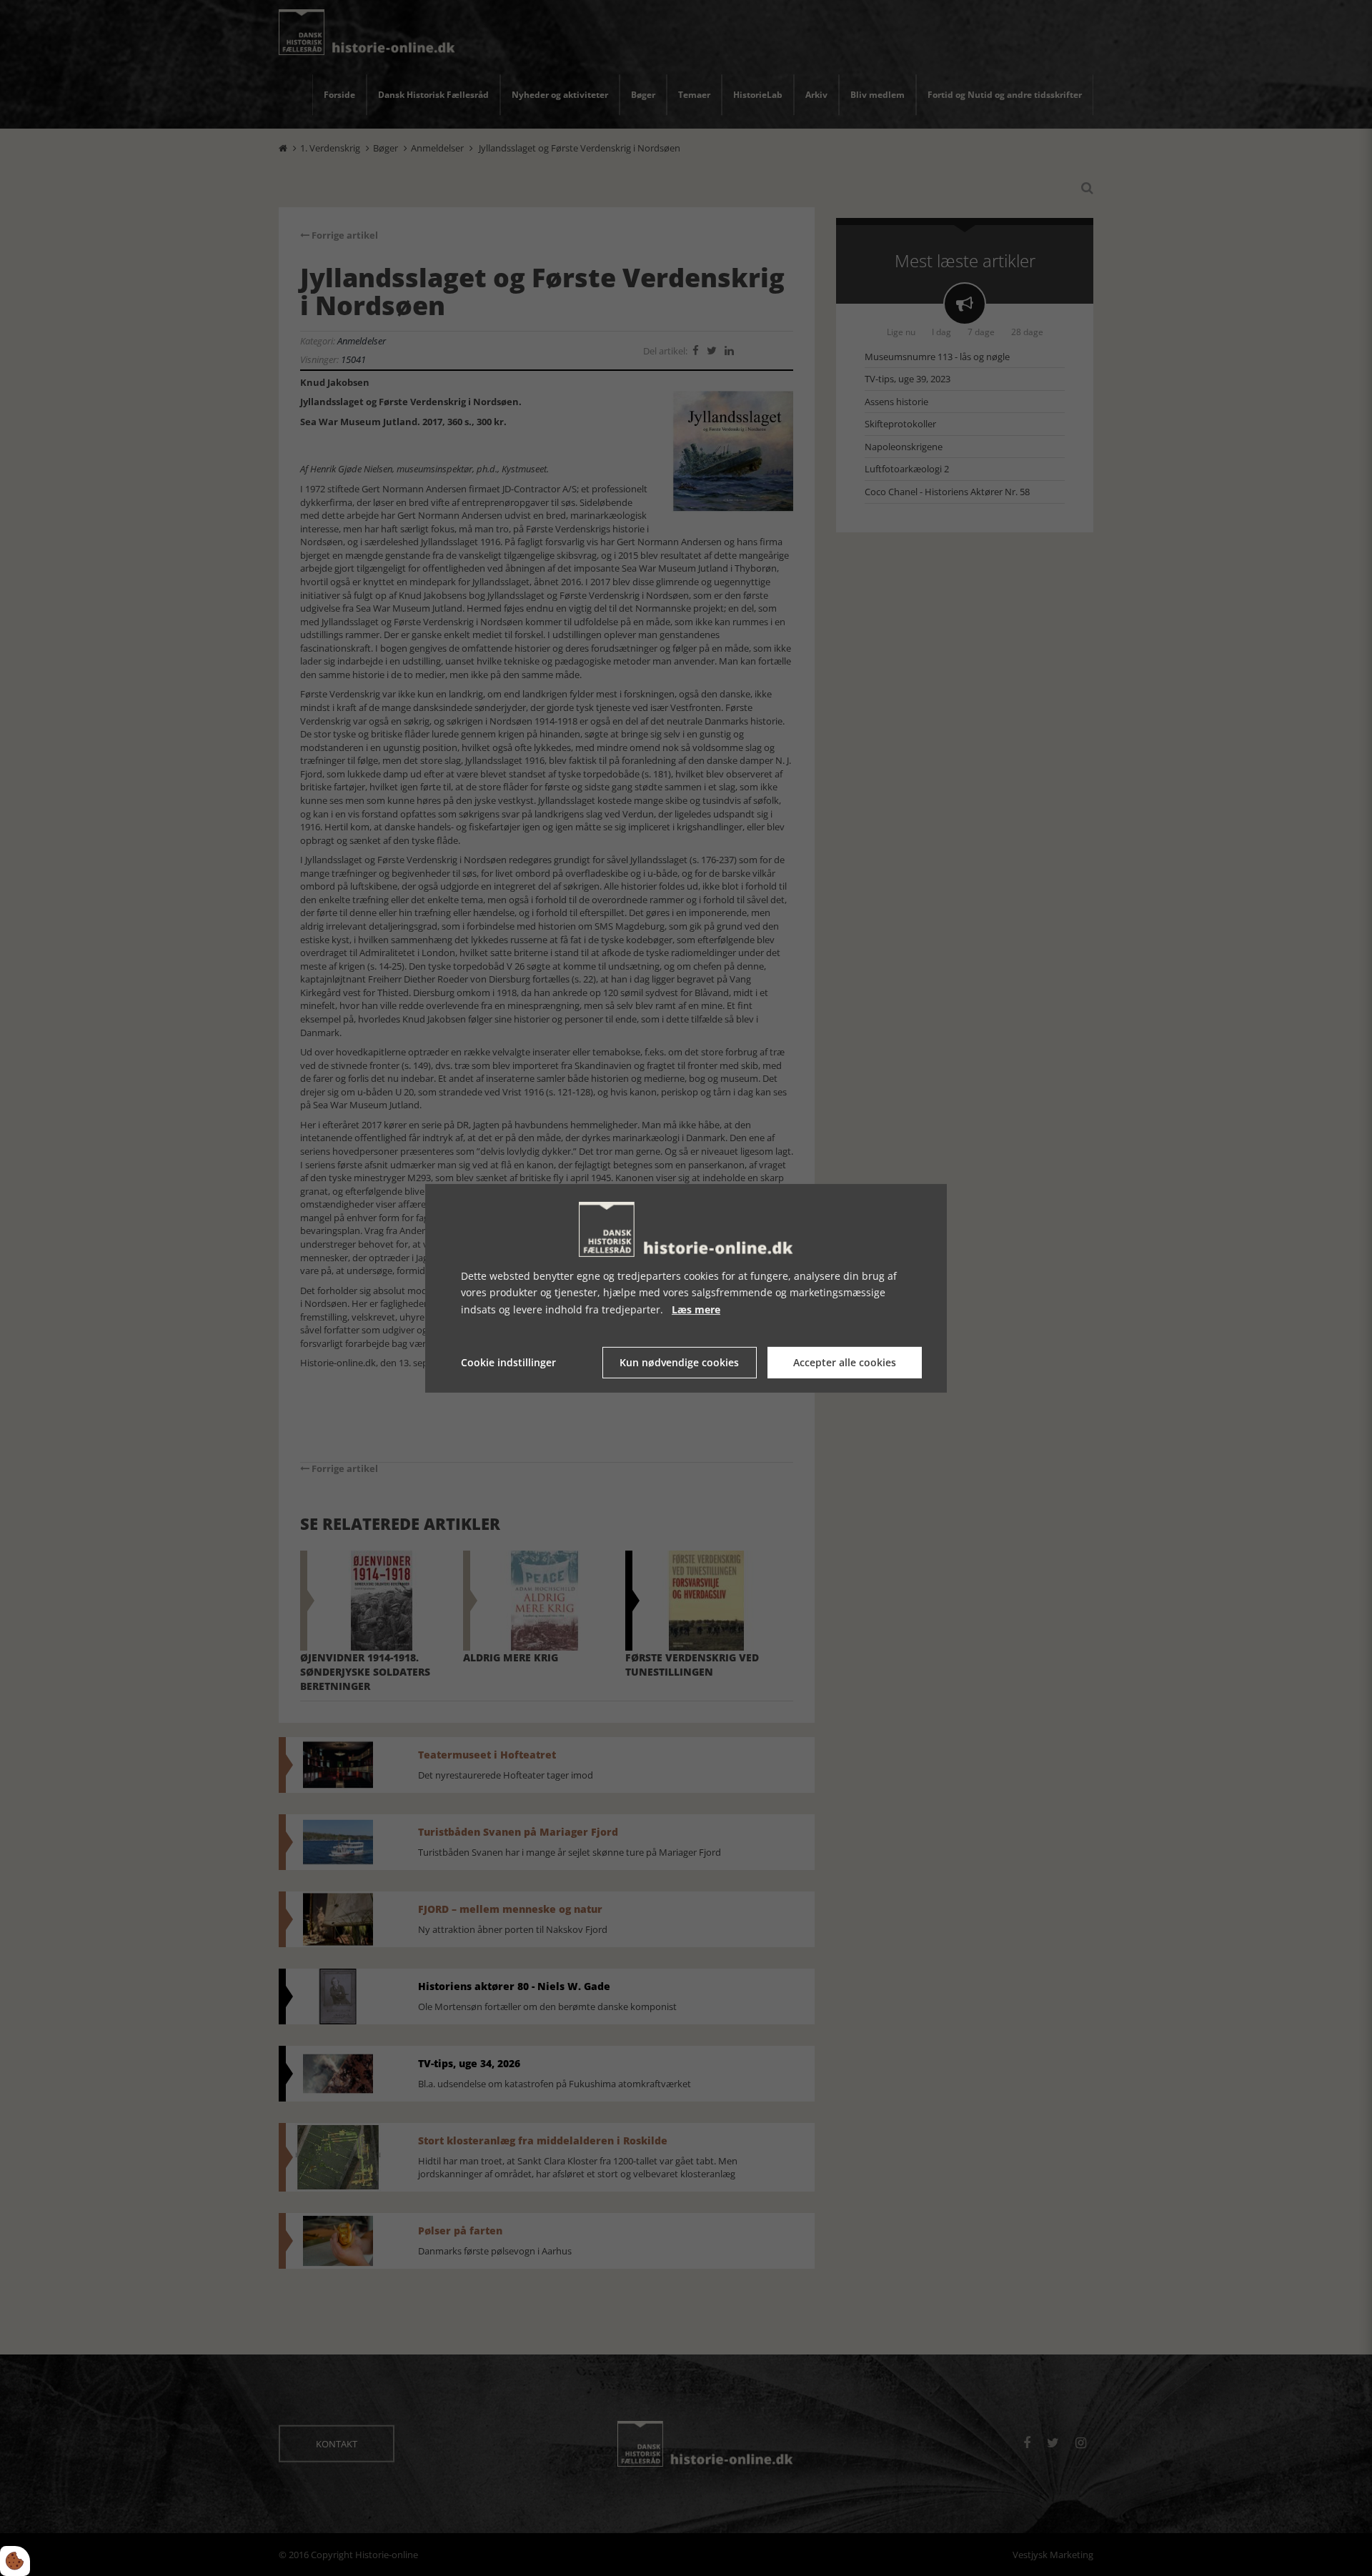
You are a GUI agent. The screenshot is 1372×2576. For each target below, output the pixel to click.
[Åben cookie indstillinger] (15, 2561)
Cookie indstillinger (508, 1362)
